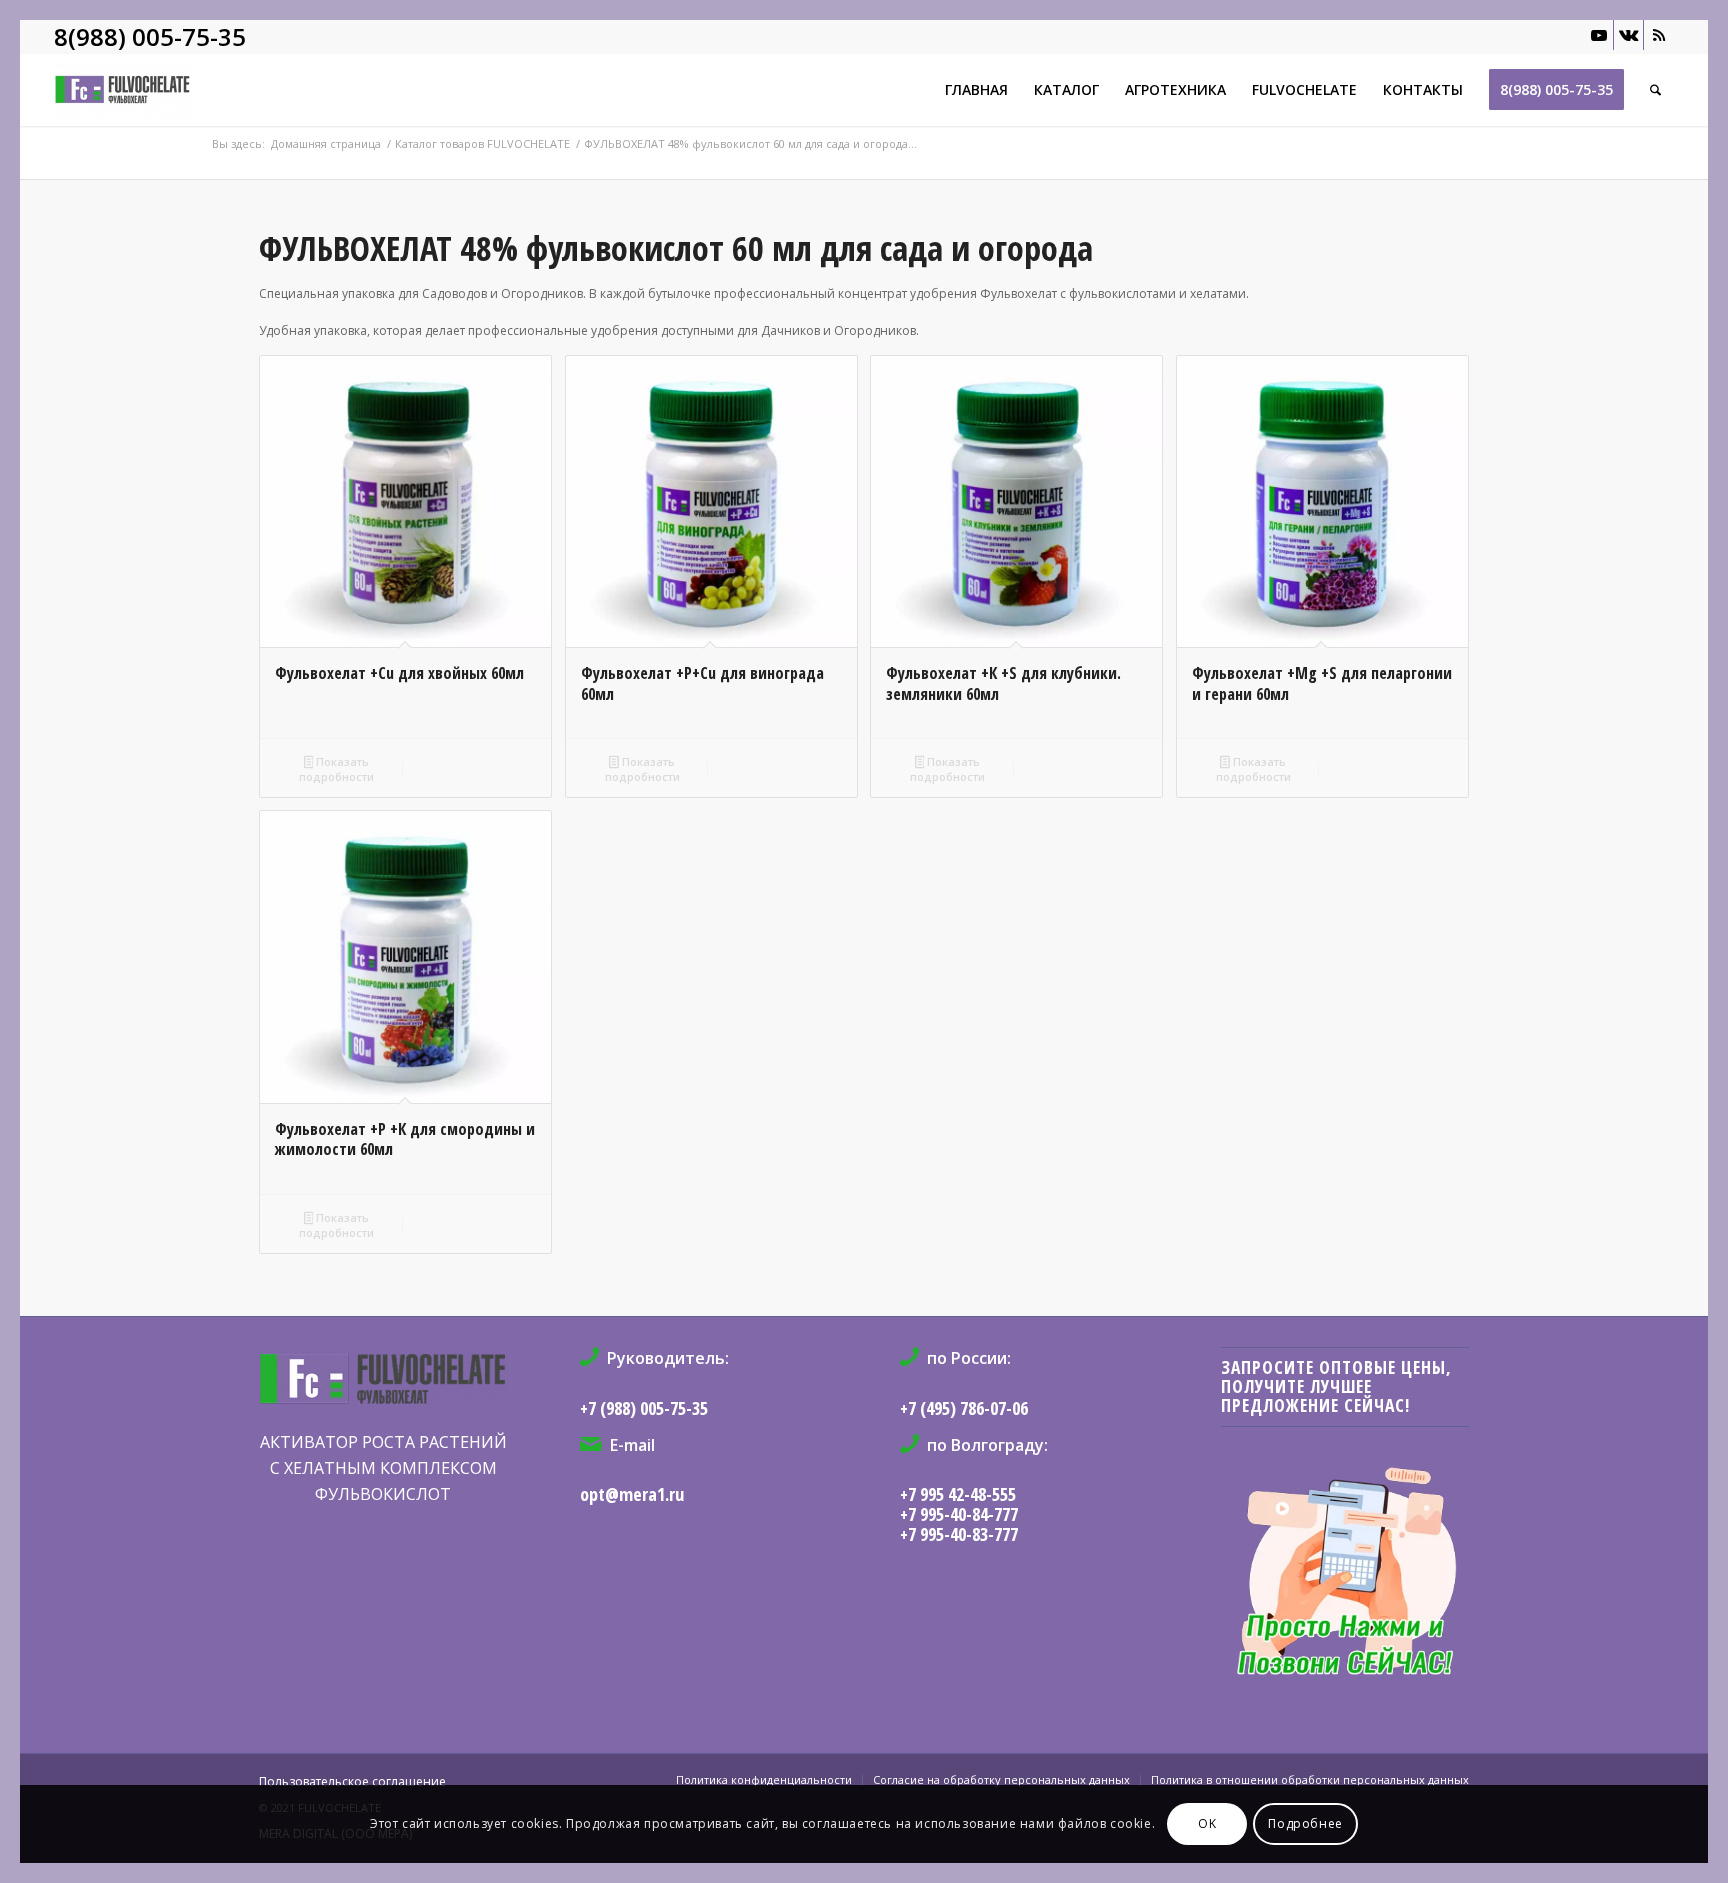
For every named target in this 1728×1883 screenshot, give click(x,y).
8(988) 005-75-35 (150, 36)
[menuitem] (976, 90)
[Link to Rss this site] (1659, 35)
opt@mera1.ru (632, 1494)
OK (1207, 1823)
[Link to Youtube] (1598, 35)
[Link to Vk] (1628, 35)
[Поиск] (1655, 90)
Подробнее (1305, 1823)
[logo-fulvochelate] (459, 90)
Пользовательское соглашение (352, 1781)
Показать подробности (336, 769)
